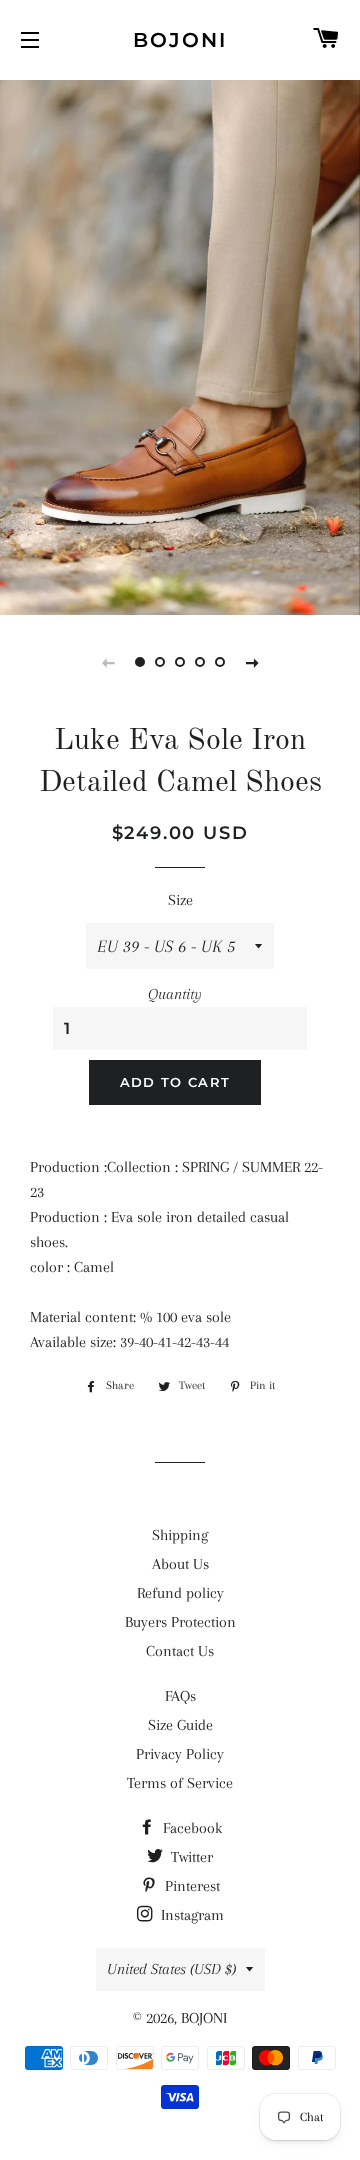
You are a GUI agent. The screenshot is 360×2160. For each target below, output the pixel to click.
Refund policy (180, 1593)
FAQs (180, 1696)
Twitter (190, 1857)
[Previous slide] (108, 662)
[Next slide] (252, 662)
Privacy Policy (180, 1754)
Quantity (175, 994)
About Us (180, 1564)
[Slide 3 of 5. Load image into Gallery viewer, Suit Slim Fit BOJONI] (180, 662)
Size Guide (180, 1725)
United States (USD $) (171, 1969)
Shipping (180, 1535)
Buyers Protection (180, 1622)
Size (180, 900)
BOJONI (180, 40)
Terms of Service (180, 1783)
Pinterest (190, 1886)
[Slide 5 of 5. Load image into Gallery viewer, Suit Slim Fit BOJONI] (220, 662)
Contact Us (180, 1651)
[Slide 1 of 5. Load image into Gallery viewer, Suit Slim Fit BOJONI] (140, 662)
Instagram (190, 1915)
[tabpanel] (180, 345)
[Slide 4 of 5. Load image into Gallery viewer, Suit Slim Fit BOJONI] (200, 662)
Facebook (190, 1828)
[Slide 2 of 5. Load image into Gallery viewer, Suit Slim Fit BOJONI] (160, 662)
